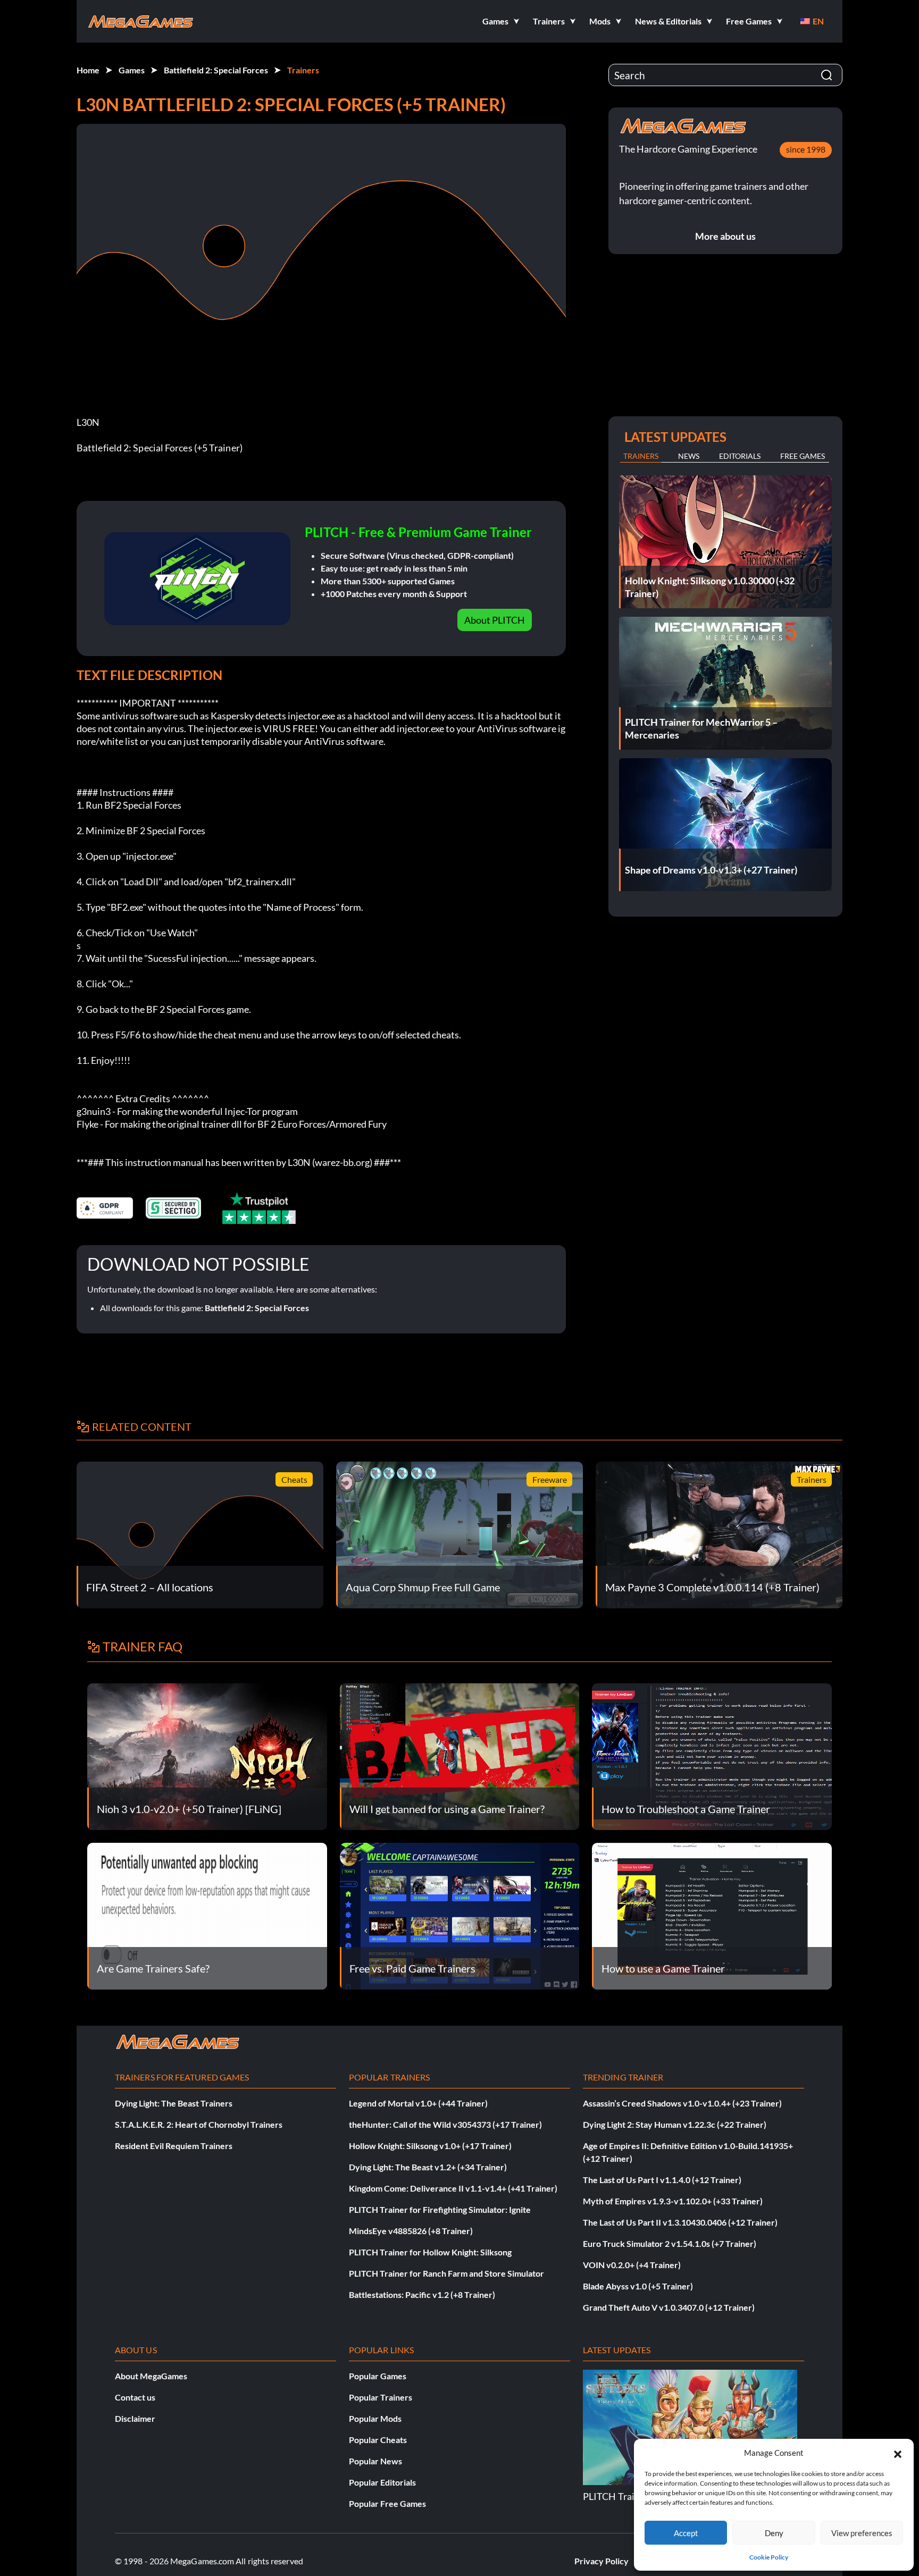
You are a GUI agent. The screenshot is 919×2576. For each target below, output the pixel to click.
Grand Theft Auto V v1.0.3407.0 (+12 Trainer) (669, 2307)
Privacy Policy (601, 2561)
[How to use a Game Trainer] (712, 1915)
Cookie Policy (769, 2557)
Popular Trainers (381, 2397)
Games (132, 70)
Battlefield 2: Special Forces (216, 70)
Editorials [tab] (740, 456)
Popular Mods (375, 2418)
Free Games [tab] (803, 456)
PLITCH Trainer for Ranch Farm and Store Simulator (446, 2273)
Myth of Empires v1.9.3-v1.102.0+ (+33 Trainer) (673, 2201)
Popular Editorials (382, 2482)
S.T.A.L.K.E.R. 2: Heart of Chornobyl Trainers (199, 2124)
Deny (774, 2533)
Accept (686, 2533)
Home (88, 70)
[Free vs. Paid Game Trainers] (460, 1915)
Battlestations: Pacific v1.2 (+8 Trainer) (422, 2294)
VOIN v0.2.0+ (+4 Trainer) (632, 2265)
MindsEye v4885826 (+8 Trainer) (411, 2231)
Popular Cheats (378, 2440)
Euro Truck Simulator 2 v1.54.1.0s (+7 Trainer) (670, 2243)
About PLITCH (495, 620)
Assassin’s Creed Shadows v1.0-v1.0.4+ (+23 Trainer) (682, 2103)
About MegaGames (151, 2376)
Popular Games (378, 2376)
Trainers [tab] (641, 456)
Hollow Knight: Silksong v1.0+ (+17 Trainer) (430, 2146)
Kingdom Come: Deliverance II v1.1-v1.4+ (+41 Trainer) (453, 2188)
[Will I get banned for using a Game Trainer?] (460, 1755)
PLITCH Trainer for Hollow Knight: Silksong (430, 2252)
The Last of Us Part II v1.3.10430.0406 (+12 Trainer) (680, 2222)
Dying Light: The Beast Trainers (174, 2103)
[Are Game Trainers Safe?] (207, 1915)
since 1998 (806, 149)
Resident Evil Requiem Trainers (174, 2146)
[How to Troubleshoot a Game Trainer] (712, 1755)
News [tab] (689, 456)
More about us (725, 236)
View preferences (862, 2533)
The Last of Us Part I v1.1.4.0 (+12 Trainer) (662, 2180)
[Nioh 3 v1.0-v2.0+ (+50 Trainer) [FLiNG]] (207, 1755)
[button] (898, 2453)
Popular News (375, 2461)
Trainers (303, 70)
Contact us (135, 2397)
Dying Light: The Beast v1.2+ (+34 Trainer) (428, 2167)
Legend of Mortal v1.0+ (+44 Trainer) (418, 2103)
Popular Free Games (387, 2503)
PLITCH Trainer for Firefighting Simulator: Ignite (440, 2209)
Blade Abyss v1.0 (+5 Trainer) (638, 2286)
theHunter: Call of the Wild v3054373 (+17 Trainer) (445, 2124)
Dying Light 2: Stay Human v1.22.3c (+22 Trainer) (675, 2124)
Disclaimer (135, 2418)
